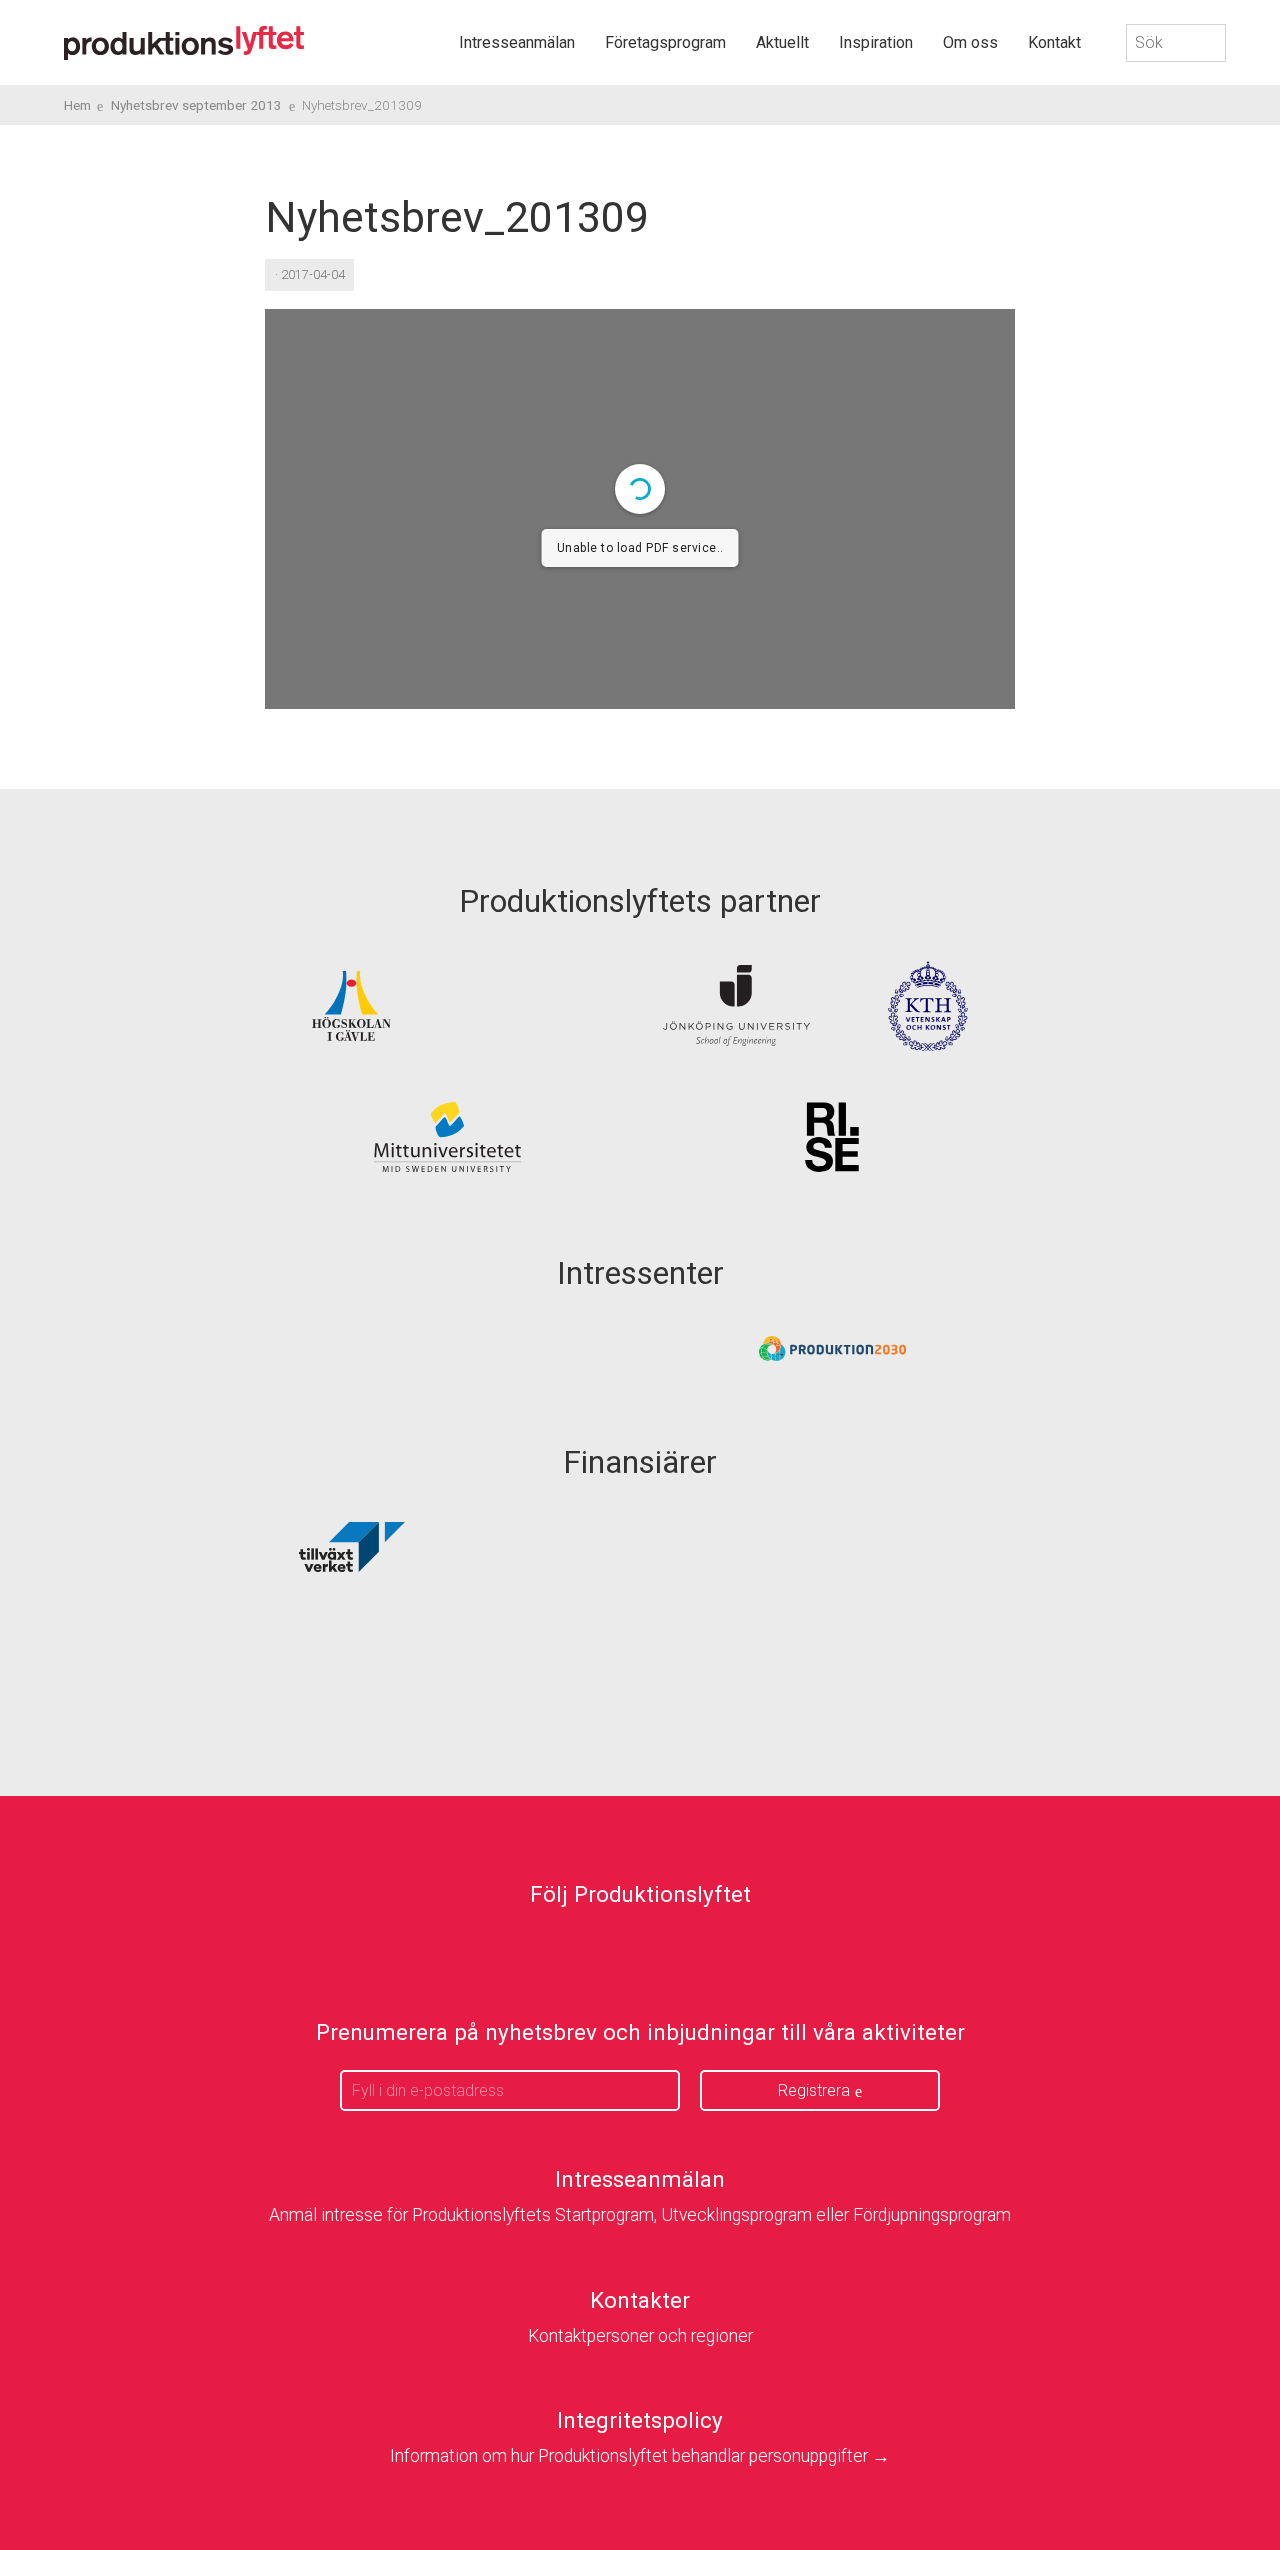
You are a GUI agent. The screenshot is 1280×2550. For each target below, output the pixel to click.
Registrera (814, 2090)
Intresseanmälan (517, 42)
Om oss (970, 42)
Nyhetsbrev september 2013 (196, 105)
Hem (77, 105)
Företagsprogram (665, 42)
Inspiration (876, 42)
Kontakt (1054, 42)
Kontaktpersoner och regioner (640, 2336)
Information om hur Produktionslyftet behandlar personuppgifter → (640, 2456)
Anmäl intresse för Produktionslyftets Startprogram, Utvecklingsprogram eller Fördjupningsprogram (640, 2215)
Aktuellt (782, 42)
